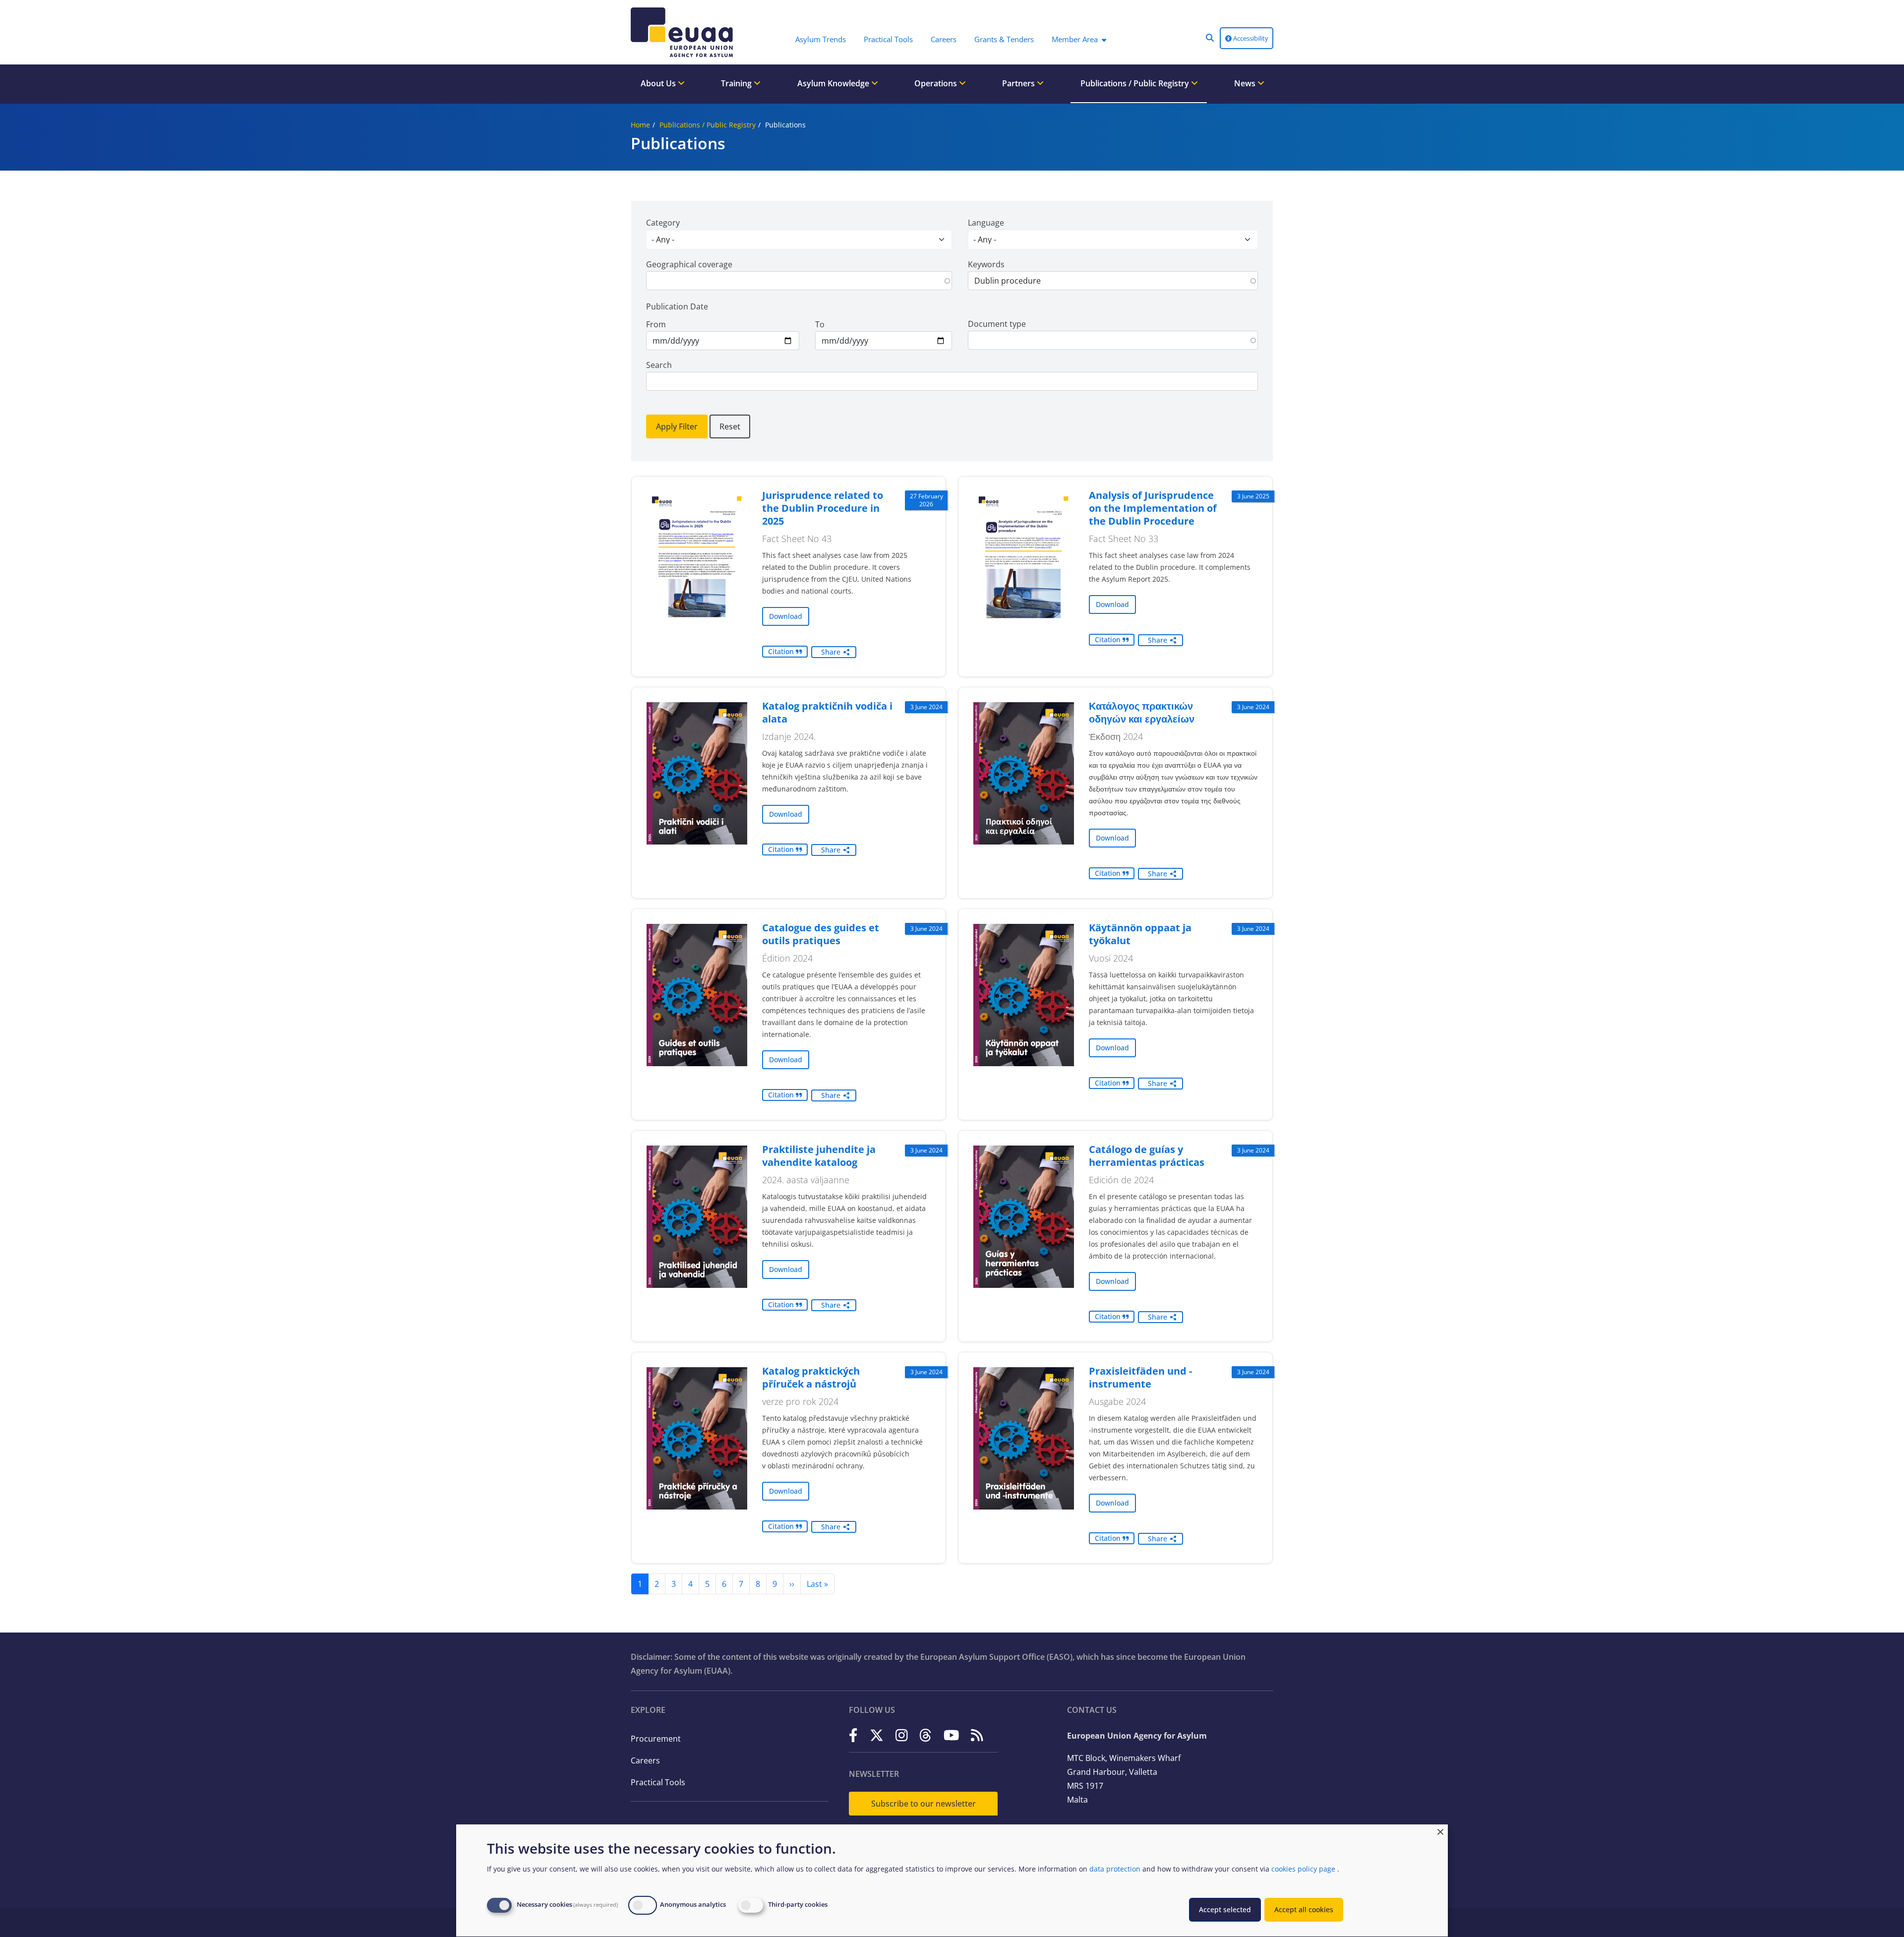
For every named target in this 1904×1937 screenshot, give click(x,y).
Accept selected (1225, 1909)
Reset (730, 426)
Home (640, 125)
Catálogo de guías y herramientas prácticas (1147, 1156)
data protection (1115, 1869)
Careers (645, 1760)
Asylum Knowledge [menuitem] (834, 83)
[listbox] (799, 240)
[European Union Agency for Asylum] (684, 32)
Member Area (1075, 39)
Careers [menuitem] (944, 39)
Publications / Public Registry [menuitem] (1136, 83)
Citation (782, 651)
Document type (997, 324)
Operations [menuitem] (937, 83)
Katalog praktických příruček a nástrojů (811, 1377)
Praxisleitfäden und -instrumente (1140, 1377)
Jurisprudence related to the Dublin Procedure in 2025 (823, 508)
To (820, 324)
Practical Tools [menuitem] (888, 39)
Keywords (986, 264)
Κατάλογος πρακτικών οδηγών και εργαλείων (1142, 712)
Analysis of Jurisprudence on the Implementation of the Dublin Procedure (1153, 508)
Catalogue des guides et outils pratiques (821, 934)
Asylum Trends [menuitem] (821, 39)
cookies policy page (1303, 1869)
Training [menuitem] (737, 83)
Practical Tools (658, 1782)
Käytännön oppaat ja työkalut (1140, 934)
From (656, 324)
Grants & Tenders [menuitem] (1004, 39)
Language (986, 223)
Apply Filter (677, 426)
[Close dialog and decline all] (1440, 1831)
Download (786, 616)
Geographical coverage (689, 264)
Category (663, 223)
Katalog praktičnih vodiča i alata (827, 712)
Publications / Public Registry (708, 125)
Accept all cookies (1304, 1909)
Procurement (656, 1739)
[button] (1210, 38)
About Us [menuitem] (659, 83)
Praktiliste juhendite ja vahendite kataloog (819, 1156)
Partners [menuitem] (1019, 83)
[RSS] (977, 1735)
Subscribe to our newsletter (923, 1804)
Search (659, 365)
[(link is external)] (853, 1735)
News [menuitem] (1246, 83)
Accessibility (1250, 38)
